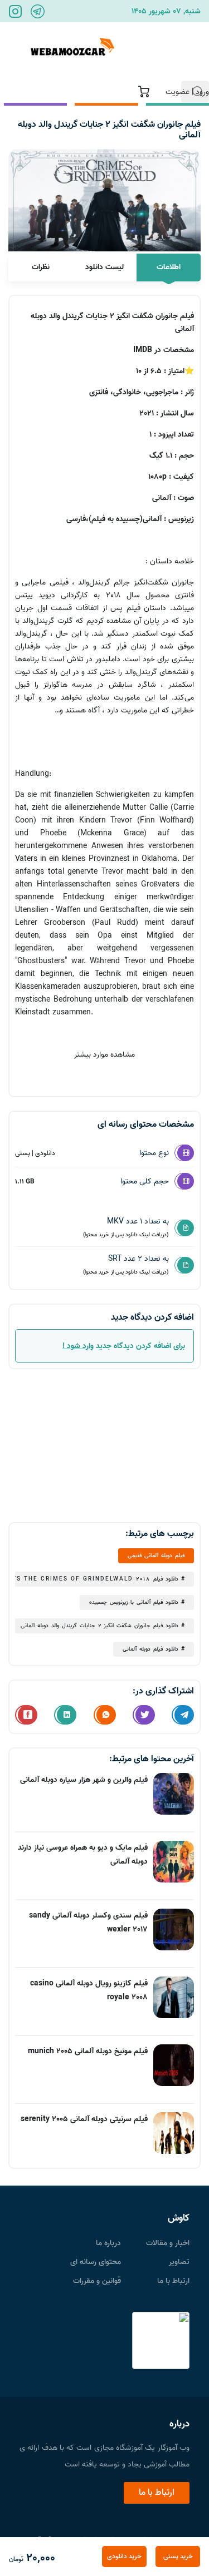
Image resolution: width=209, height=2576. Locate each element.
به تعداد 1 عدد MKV (126, 1227)
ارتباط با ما (173, 2281)
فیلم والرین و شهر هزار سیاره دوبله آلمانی (84, 1780)
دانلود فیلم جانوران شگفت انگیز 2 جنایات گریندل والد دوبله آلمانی (99, 1626)
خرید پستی (178, 2556)
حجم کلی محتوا (145, 1182)
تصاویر (179, 2262)
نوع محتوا (154, 1153)
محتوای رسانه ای (96, 2262)
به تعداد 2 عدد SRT (126, 1264)
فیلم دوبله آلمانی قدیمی (156, 1555)
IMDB (143, 350)
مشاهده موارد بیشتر (104, 1055)
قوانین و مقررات (97, 2281)
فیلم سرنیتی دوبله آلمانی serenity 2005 (84, 2119)
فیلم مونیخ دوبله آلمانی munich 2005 (88, 2051)
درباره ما (108, 2243)
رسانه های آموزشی (179, 52)
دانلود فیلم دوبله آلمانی (150, 1649)
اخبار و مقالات (168, 2243)
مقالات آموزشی (120, 44)
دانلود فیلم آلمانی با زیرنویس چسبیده (134, 1602)
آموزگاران (58, 37)
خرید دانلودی (124, 2556)
